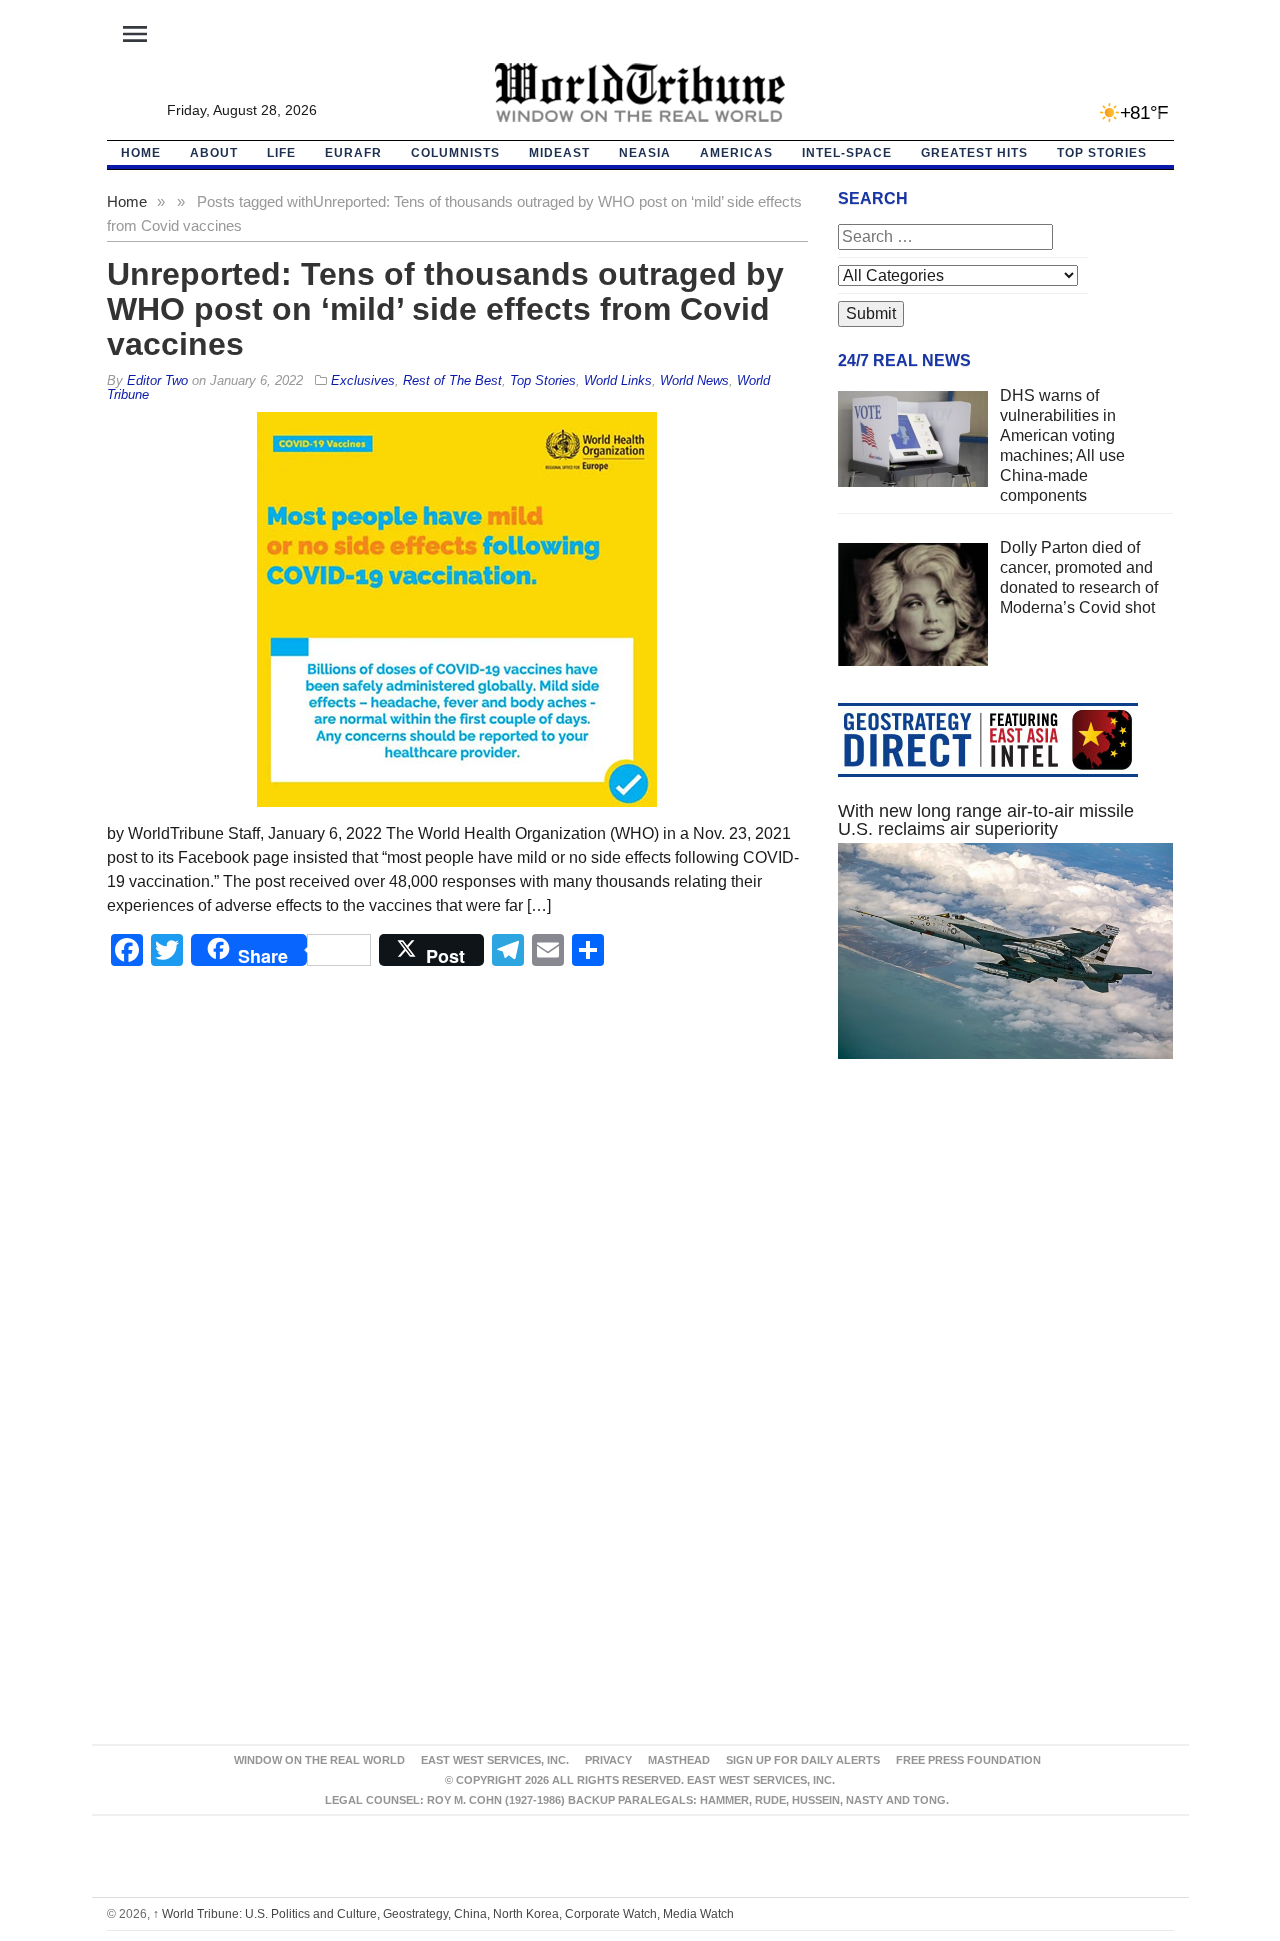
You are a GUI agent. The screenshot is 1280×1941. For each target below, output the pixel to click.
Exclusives (363, 380)
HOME (141, 153)
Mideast (559, 153)
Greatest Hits (974, 153)
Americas (736, 153)
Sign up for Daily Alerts (803, 1760)
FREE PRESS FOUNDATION (968, 1760)
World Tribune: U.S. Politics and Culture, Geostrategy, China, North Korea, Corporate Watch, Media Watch (443, 1914)
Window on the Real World (319, 1760)
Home (127, 201)
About (214, 153)
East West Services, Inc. (495, 1760)
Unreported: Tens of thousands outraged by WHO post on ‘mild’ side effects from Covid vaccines (445, 309)
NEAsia (645, 153)
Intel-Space (847, 153)
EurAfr (353, 153)
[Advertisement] (1006, 1264)
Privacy (608, 1760)
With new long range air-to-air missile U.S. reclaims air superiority (986, 820)
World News (694, 380)
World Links (618, 380)
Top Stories (1102, 153)
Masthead (679, 1760)
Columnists (455, 153)
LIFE (281, 153)
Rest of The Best (452, 380)
